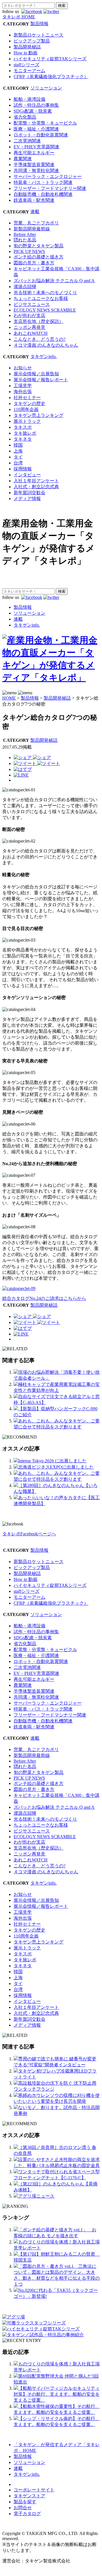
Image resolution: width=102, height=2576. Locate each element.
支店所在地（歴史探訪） (39, 321)
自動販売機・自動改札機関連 (43, 194)
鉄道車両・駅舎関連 (34, 200)
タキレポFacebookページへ (29, 1534)
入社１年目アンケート (36, 481)
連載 (35, 212)
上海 (18, 451)
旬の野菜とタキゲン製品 (39, 246)
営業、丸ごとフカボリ (36, 223)
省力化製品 (25, 117)
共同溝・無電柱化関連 (36, 171)
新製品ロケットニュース (39, 35)
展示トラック (27, 421)
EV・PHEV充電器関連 (36, 147)
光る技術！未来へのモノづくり (45, 292)
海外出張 (23, 392)
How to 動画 (25, 53)
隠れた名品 (25, 240)
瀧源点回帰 (25, 287)
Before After (25, 234)
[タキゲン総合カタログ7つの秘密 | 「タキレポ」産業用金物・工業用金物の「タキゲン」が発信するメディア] (23, 769)
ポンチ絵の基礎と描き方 (39, 257)
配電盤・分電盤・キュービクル (45, 123)
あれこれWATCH (31, 333)
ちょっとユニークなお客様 (41, 298)
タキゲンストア (29, 2496)
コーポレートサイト (34, 2490)
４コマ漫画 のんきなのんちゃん (46, 345)
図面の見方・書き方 (34, 263)
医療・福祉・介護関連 (36, 129)
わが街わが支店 (29, 315)
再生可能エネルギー (34, 153)
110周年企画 (26, 409)
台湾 (18, 463)
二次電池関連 (27, 141)
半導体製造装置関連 (34, 165)
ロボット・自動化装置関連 (41, 135)
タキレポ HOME (19, 17)
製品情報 (39, 24)
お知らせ (23, 368)
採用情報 (23, 469)
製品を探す (25, 2502)
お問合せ (23, 2508)
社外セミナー (27, 397)
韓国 (18, 445)
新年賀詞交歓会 (29, 493)
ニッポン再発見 (29, 327)
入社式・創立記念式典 (36, 487)
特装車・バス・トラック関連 (43, 182)
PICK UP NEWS (29, 251)
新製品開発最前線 (32, 229)
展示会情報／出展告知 (36, 374)
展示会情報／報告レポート (41, 380)
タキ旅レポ (25, 433)
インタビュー (27, 475)
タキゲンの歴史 (29, 403)
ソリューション (46, 88)
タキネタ (23, 439)
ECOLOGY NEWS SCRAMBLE (45, 310)
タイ (18, 457)
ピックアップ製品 (32, 41)
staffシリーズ (26, 65)
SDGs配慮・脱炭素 (33, 111)
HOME (9, 698)
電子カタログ (27, 2514)
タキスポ (23, 427)
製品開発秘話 (27, 47)
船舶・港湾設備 (29, 99)
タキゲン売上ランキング (39, 415)
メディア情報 (27, 499)
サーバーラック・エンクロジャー (48, 176)
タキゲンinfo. (43, 356)
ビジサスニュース (32, 304)
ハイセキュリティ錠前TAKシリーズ (50, 59)
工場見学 (23, 386)
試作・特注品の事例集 (36, 105)
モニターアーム (29, 71)
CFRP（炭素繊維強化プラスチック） (51, 77)
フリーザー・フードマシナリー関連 (50, 188)
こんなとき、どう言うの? (40, 339)
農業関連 (23, 159)
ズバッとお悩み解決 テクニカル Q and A (54, 281)
